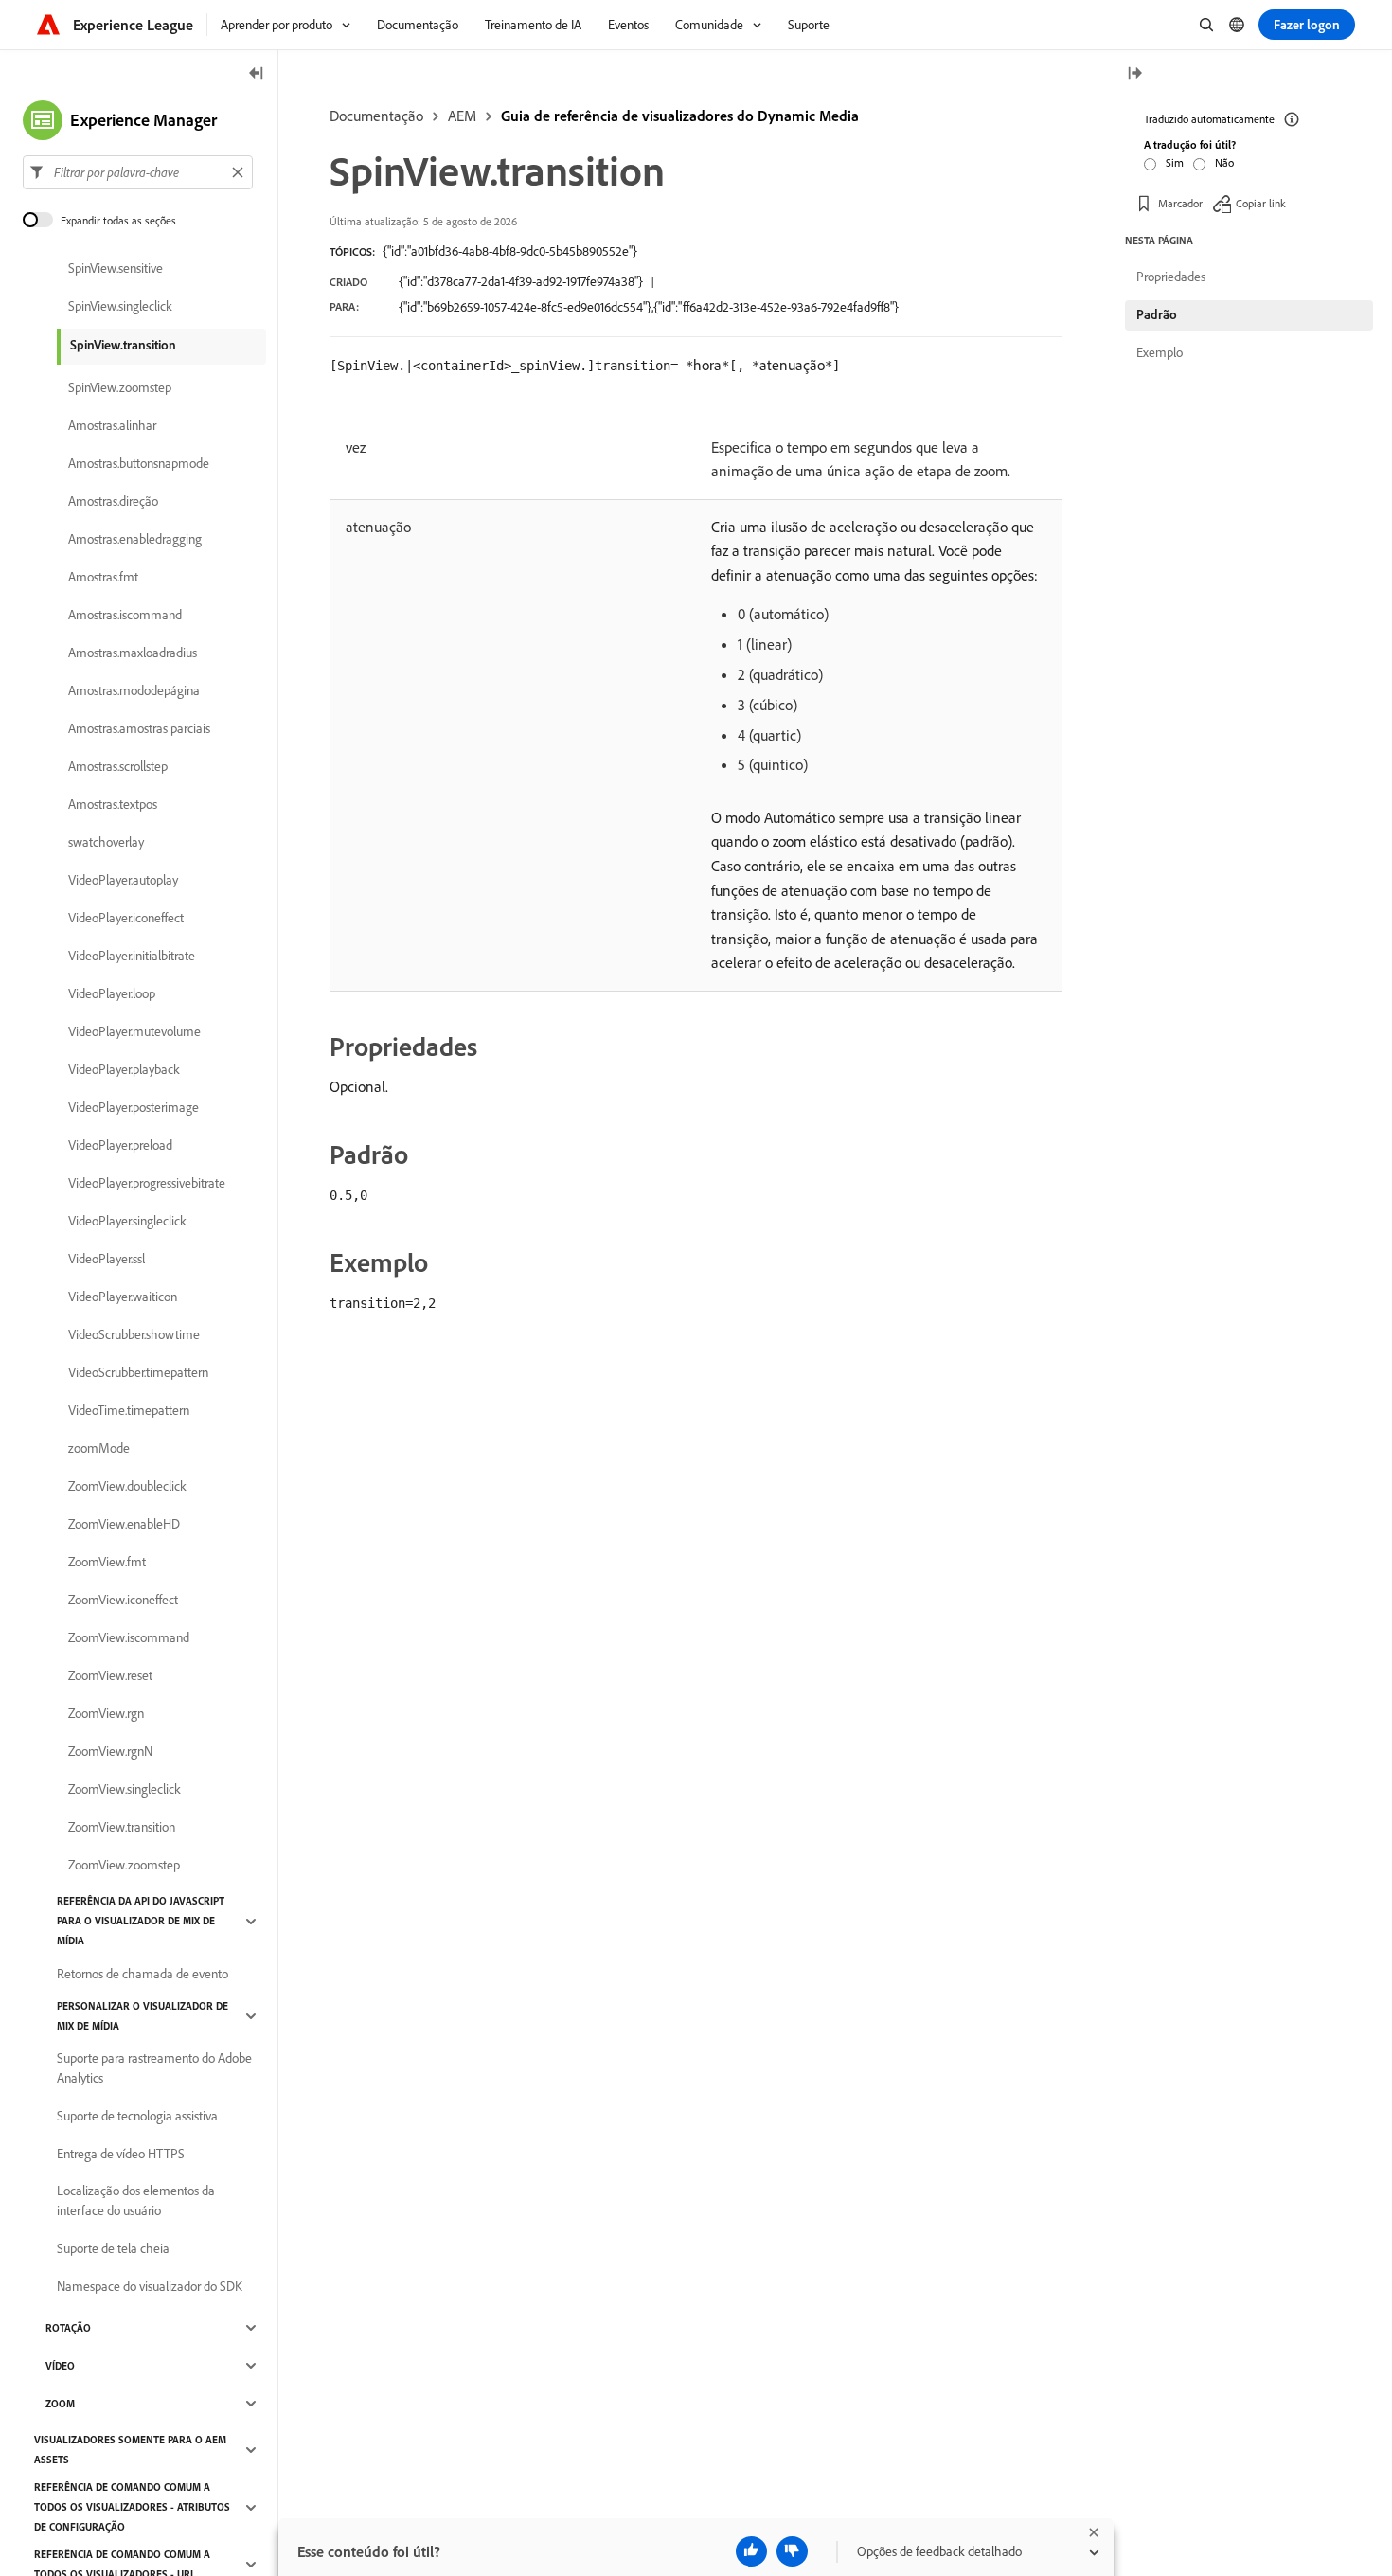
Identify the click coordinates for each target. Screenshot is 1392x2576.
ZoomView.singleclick (125, 1789)
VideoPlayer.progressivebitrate (147, 1183)
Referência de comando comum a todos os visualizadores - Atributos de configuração (132, 2507)
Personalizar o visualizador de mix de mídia (143, 2016)
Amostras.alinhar (112, 425)
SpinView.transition (123, 345)
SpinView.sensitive (116, 268)
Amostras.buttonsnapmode (139, 463)
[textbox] (138, 172)
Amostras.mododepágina (134, 690)
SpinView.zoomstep (120, 387)
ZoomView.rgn (106, 1713)
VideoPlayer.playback (124, 1069)
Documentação (376, 116)
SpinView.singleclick (120, 306)
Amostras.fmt (103, 577)
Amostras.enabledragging (135, 539)
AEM (462, 116)
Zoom (60, 2404)
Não (1224, 162)
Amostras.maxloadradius (133, 653)
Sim (1175, 162)
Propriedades (1171, 277)
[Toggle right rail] (1134, 74)
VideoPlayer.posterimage (134, 1107)
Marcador (1180, 203)
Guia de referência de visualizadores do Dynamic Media (680, 116)
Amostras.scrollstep (118, 766)
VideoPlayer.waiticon (123, 1297)
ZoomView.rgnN (110, 1751)
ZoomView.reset (110, 1675)
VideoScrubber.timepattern (138, 1372)
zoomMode (99, 1448)
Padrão (1157, 314)
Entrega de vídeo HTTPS (121, 2154)
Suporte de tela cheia (113, 2248)
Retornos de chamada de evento (143, 1974)
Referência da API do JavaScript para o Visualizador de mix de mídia (141, 1921)
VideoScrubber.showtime (134, 1334)
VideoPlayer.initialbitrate (132, 956)
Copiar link (1261, 203)
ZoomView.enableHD (124, 1524)
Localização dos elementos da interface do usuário (136, 2200)
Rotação (68, 2328)
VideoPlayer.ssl (107, 1259)
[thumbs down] (792, 2551)
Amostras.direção (113, 501)
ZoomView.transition (122, 1827)
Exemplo (1160, 352)
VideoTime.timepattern (129, 1410)
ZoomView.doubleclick (127, 1486)
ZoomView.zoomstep (124, 1865)
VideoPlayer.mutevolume (134, 1031)
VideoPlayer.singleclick (127, 1221)
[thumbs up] (751, 2551)
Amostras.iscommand (125, 615)
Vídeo (60, 2366)
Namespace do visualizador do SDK (150, 2286)
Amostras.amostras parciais (139, 728)
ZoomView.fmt (107, 1562)
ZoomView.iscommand (129, 1637)
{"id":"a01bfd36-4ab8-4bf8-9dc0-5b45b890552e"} (510, 251)
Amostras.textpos (113, 804)
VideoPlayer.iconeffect (126, 918)
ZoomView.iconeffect (123, 1600)
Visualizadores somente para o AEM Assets (130, 2450)
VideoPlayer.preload (120, 1145)
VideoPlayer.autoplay (123, 880)
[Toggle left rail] (257, 74)
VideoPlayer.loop (112, 993)
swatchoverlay (106, 842)
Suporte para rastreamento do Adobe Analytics (154, 2068)
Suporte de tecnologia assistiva (137, 2116)
